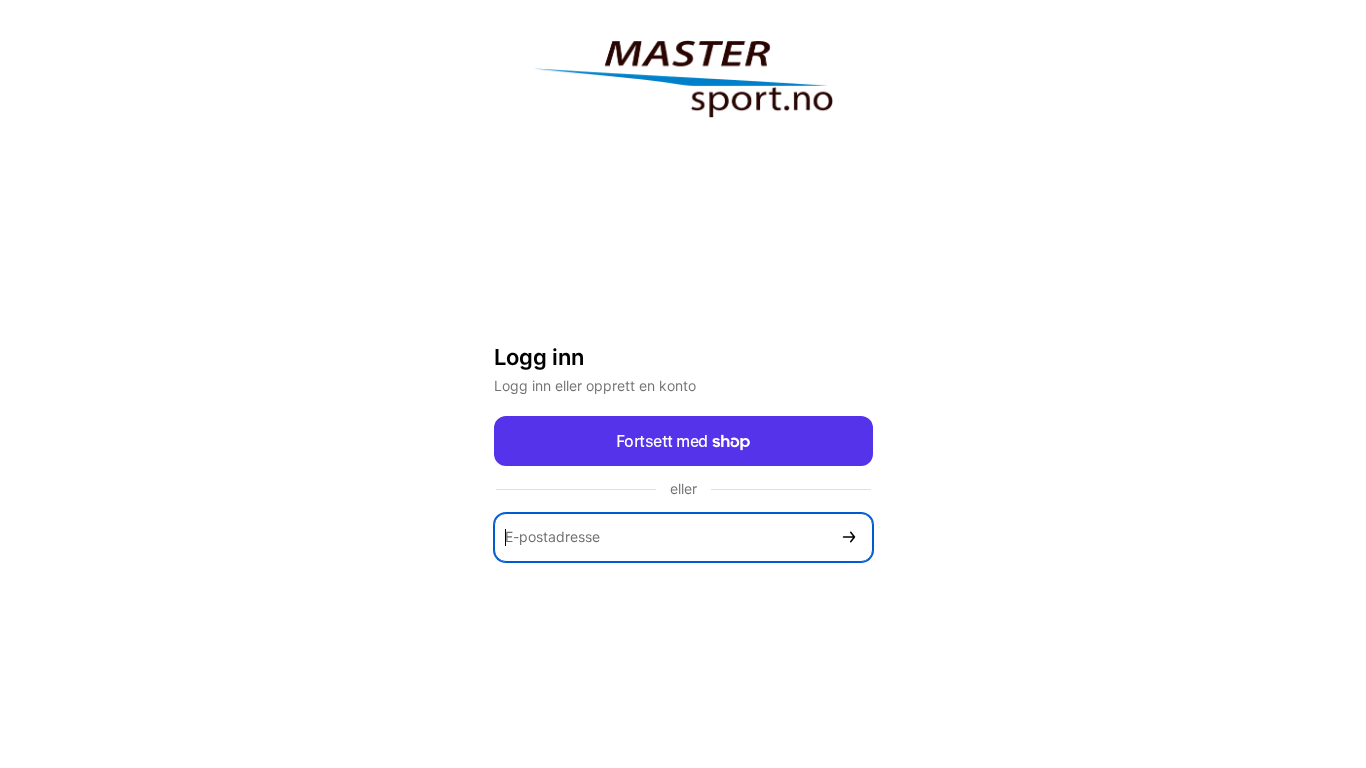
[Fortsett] (849, 537)
